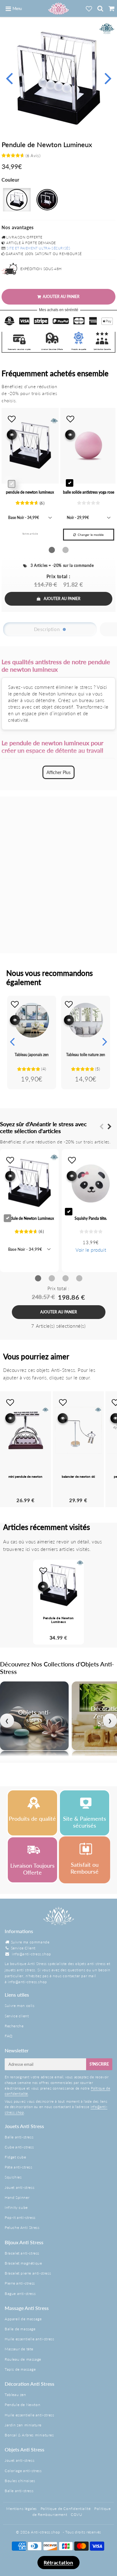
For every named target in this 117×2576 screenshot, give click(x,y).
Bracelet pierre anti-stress (28, 2273)
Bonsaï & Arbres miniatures (29, 2435)
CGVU (76, 2514)
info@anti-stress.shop (32, 1954)
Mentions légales (22, 2509)
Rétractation (58, 2562)
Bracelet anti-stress (22, 2253)
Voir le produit (91, 1250)
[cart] (111, 8)
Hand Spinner (17, 2197)
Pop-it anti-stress (20, 2217)
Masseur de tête (19, 2349)
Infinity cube (16, 2207)
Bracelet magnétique (23, 2263)
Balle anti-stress (19, 2137)
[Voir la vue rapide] (15, 1020)
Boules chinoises (20, 2481)
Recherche (14, 2026)
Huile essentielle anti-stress (29, 2339)
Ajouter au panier (62, 599)
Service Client (23, 1948)
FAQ (9, 2036)
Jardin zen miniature (23, 2425)
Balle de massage (20, 2329)
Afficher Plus (58, 772)
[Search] (100, 8)
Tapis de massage (20, 2369)
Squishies (13, 2177)
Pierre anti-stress (20, 2283)
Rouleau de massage (23, 2359)
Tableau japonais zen (32, 1055)
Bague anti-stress (20, 2294)
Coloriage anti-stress (23, 2471)
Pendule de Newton (22, 2405)
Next (108, 77)
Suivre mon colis (20, 2006)
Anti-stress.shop (46, 2532)
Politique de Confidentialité (66, 2509)
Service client (17, 2016)
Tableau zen (15, 2395)
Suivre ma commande (30, 1942)
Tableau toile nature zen (86, 1055)
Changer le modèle (91, 535)
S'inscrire (99, 2064)
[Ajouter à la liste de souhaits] (15, 1004)
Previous (9, 77)
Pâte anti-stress (19, 2167)
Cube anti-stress (19, 2147)
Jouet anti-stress (19, 2187)
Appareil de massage (23, 2319)
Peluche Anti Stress (22, 2227)
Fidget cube (15, 2157)
